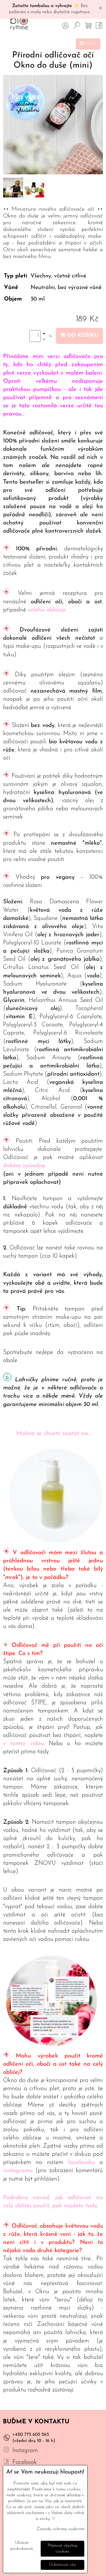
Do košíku (82, 336)
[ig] (6, 2451)
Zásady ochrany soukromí (61, 2529)
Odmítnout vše (62, 2565)
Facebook (25, 2462)
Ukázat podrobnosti (22, 2546)
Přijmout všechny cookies (62, 2549)
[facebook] (6, 2462)
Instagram (25, 2451)
